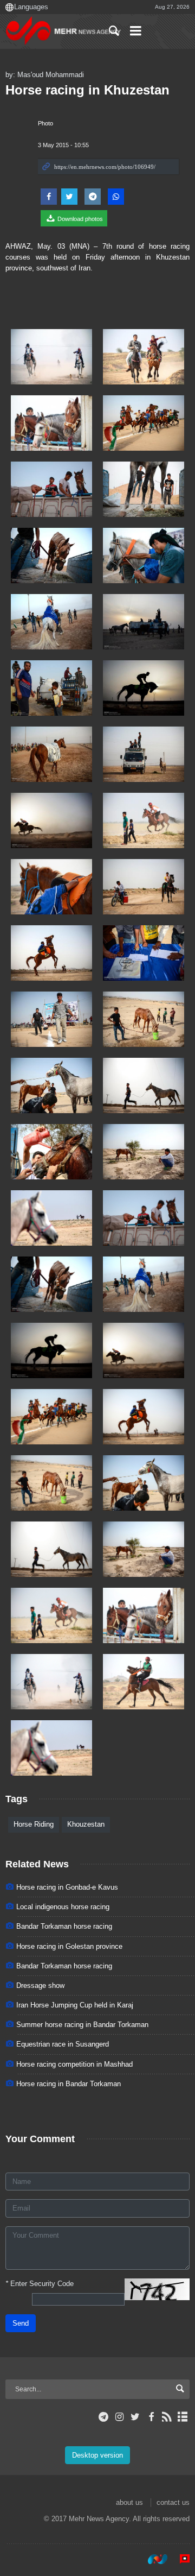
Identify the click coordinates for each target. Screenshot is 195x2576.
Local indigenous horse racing (63, 1907)
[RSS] (167, 2417)
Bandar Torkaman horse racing (64, 1926)
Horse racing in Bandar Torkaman (69, 2084)
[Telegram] (104, 2417)
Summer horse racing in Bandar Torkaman (82, 2025)
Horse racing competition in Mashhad (74, 2064)
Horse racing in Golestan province (69, 1946)
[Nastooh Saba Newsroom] (152, 2559)
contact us (173, 2502)
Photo (45, 123)
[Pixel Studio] (179, 2559)
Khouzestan (86, 1824)
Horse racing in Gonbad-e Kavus (67, 1887)
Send (21, 2323)
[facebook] (151, 2417)
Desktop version (97, 2455)
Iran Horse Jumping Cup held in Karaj (75, 2005)
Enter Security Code (40, 2284)
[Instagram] (119, 2417)
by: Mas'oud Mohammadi (45, 75)
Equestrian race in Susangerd (63, 2044)
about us (129, 2502)
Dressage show (40, 1985)
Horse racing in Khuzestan (87, 90)
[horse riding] (144, 1218)
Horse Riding (34, 1824)
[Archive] (183, 2417)
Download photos (79, 219)
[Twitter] (135, 2417)
